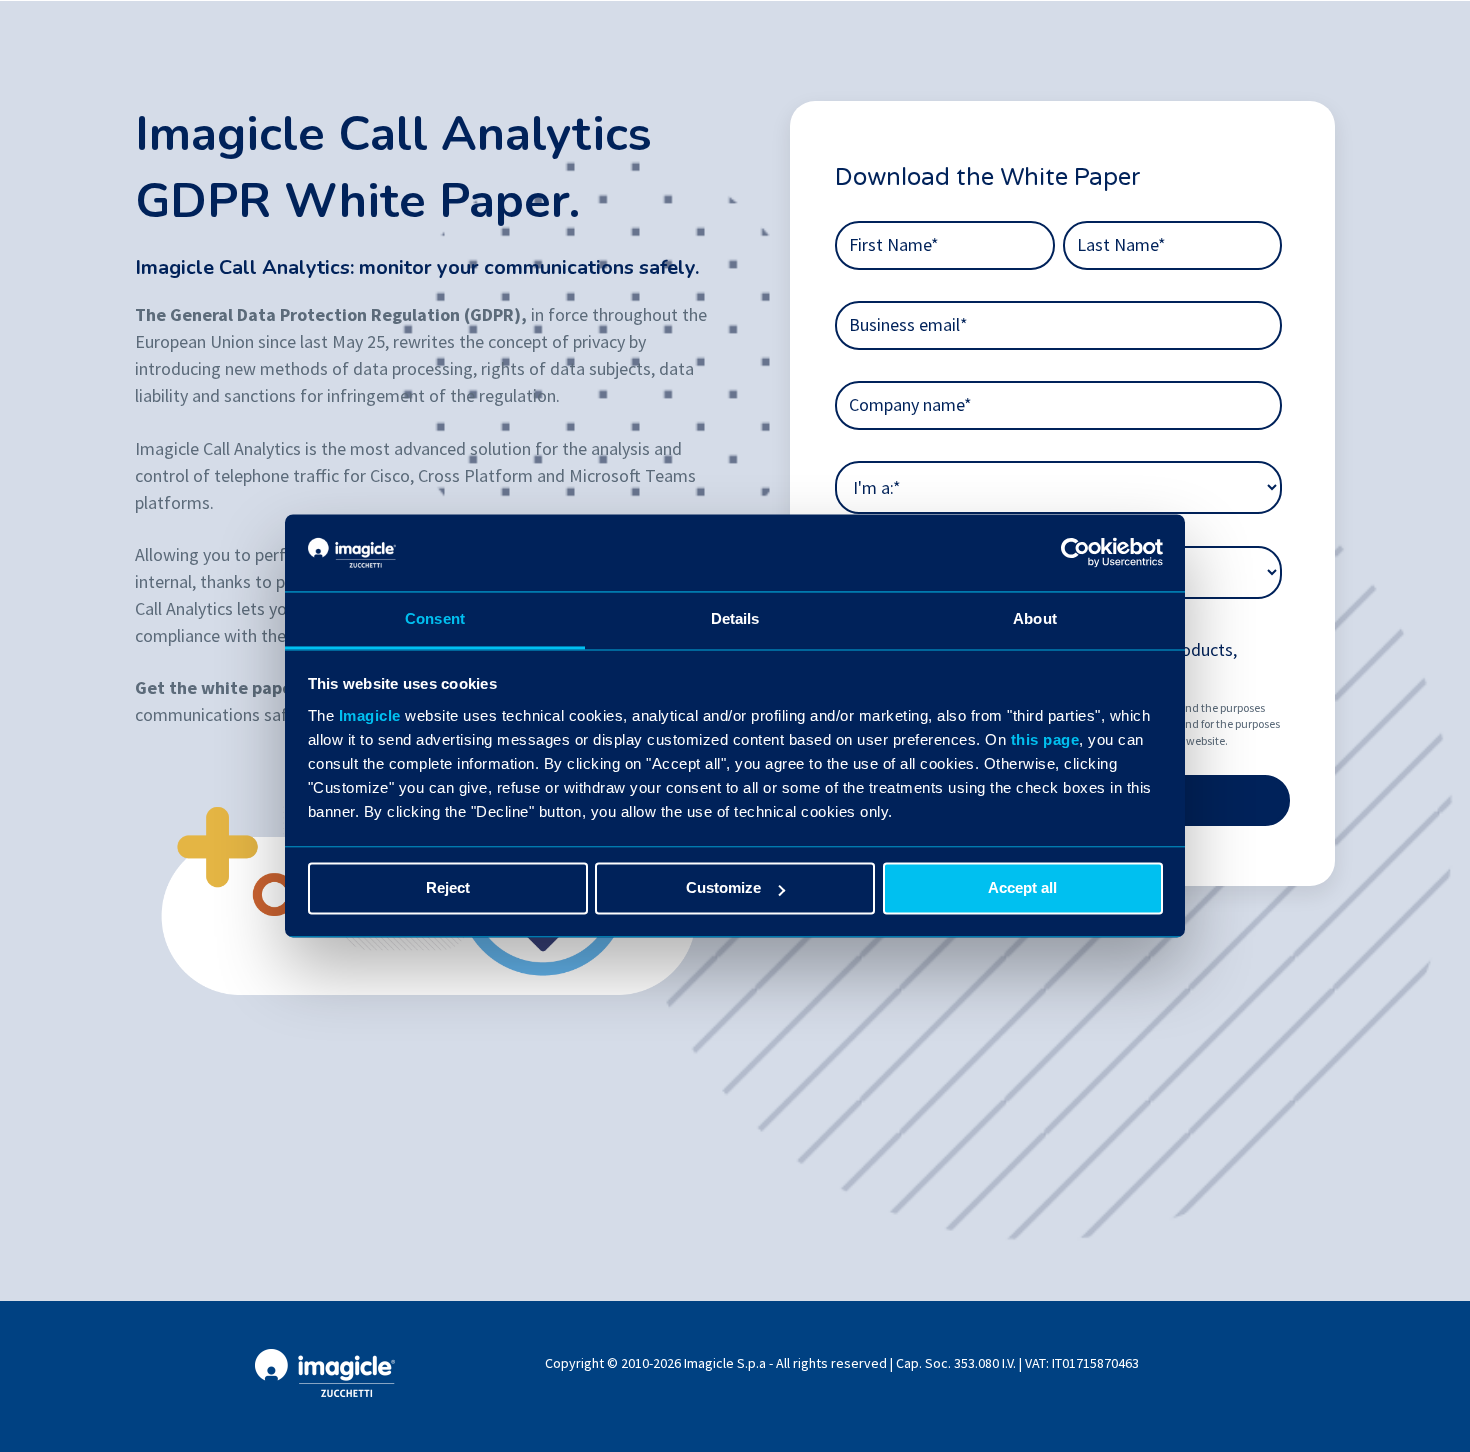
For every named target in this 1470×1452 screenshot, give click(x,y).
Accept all (1022, 888)
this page (1045, 739)
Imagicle (370, 715)
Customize (723, 888)
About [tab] (1035, 618)
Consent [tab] (435, 618)
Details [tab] (735, 618)
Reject (448, 888)
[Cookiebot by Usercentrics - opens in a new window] (1075, 553)
